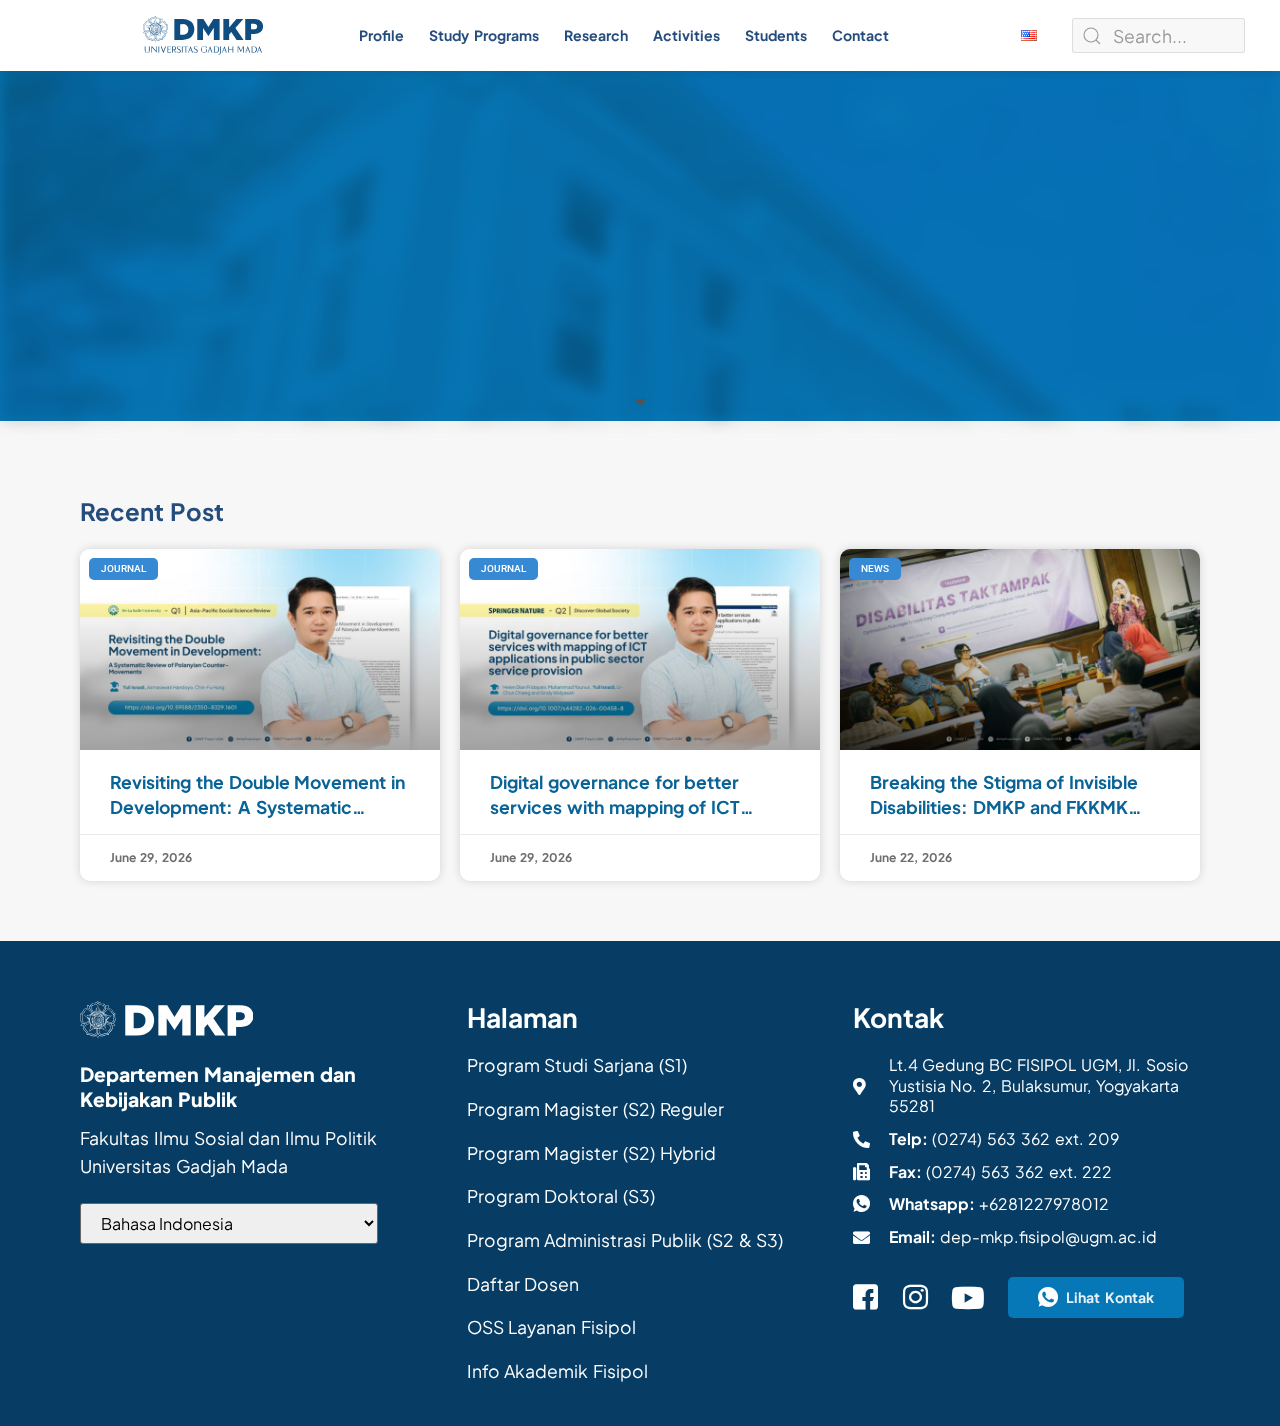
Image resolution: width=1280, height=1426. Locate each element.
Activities (686, 35)
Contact (860, 35)
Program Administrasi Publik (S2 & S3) (625, 1240)
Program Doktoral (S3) (561, 1196)
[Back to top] (1240, 1376)
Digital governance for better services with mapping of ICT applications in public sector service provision (615, 795)
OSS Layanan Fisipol (552, 1327)
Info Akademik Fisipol (558, 1371)
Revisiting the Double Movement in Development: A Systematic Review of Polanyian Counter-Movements (257, 795)
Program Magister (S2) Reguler (595, 1109)
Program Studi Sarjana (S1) (577, 1065)
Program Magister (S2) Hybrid (591, 1153)
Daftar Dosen (523, 1284)
